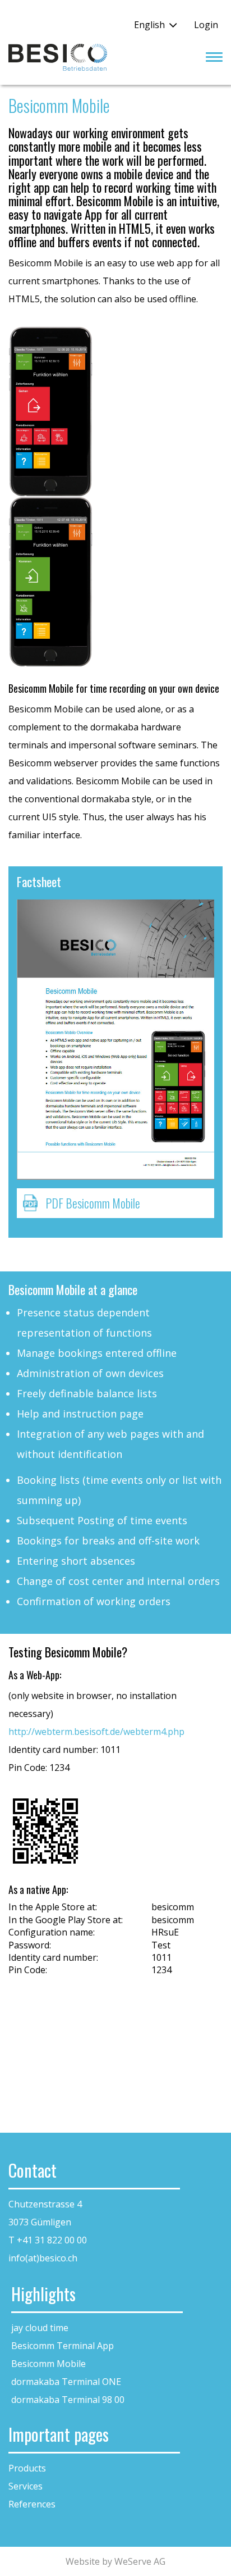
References (32, 2504)
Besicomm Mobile (48, 2364)
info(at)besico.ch (43, 2258)
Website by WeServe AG (115, 2561)
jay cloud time (40, 2328)
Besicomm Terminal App (63, 2346)
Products (27, 2468)
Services (26, 2486)
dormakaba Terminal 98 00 (68, 2400)
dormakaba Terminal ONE (66, 2382)
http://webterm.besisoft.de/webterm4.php (96, 1732)
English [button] (149, 25)
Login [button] (206, 25)
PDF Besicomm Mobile (93, 1203)
